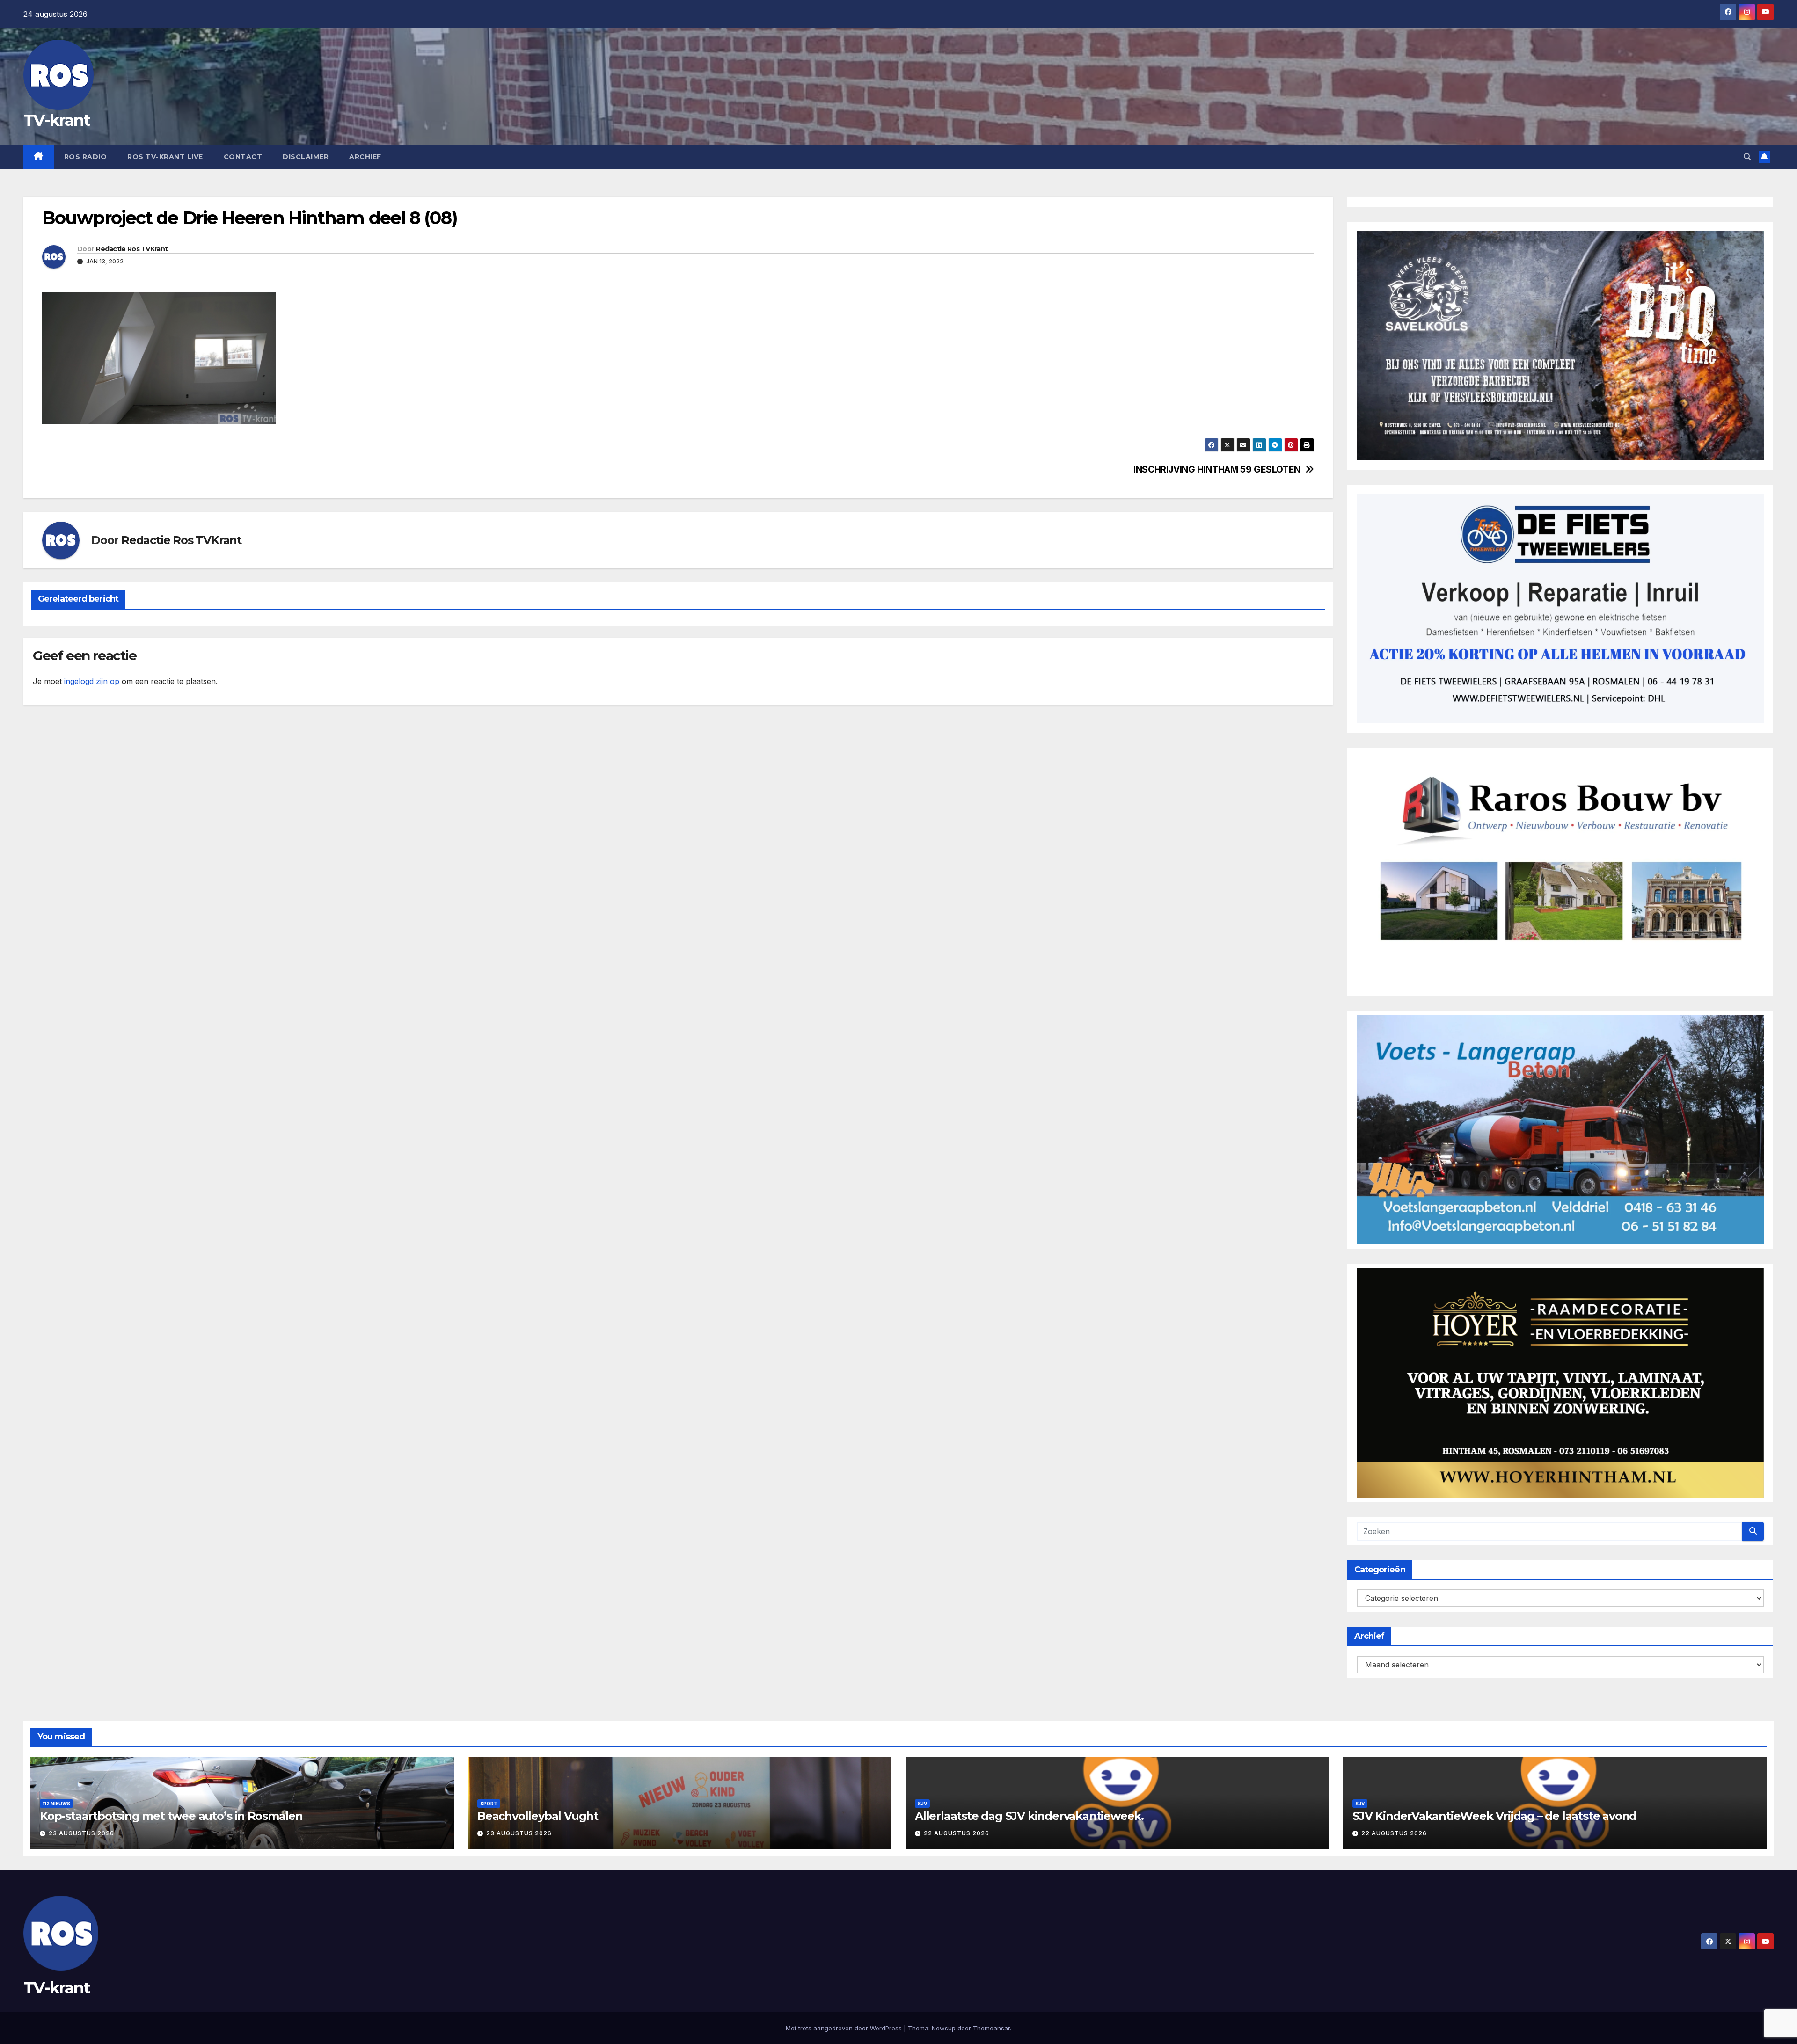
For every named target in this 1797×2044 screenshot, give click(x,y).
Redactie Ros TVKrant (132, 249)
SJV (922, 1804)
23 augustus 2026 (81, 1833)
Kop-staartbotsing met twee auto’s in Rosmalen (171, 1816)
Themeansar (991, 2028)
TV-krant (57, 120)
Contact (243, 157)
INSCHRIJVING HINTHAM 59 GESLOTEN (1217, 469)
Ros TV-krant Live (165, 157)
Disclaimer (306, 157)
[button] (1747, 157)
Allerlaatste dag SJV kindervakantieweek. (1029, 1816)
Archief (365, 157)
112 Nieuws (56, 1804)
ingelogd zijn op (92, 681)
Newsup (944, 2028)
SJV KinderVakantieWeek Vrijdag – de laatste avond (1494, 1816)
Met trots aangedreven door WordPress (845, 2028)
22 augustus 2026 (957, 1833)
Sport (489, 1804)
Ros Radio (86, 157)
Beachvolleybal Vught (538, 1816)
